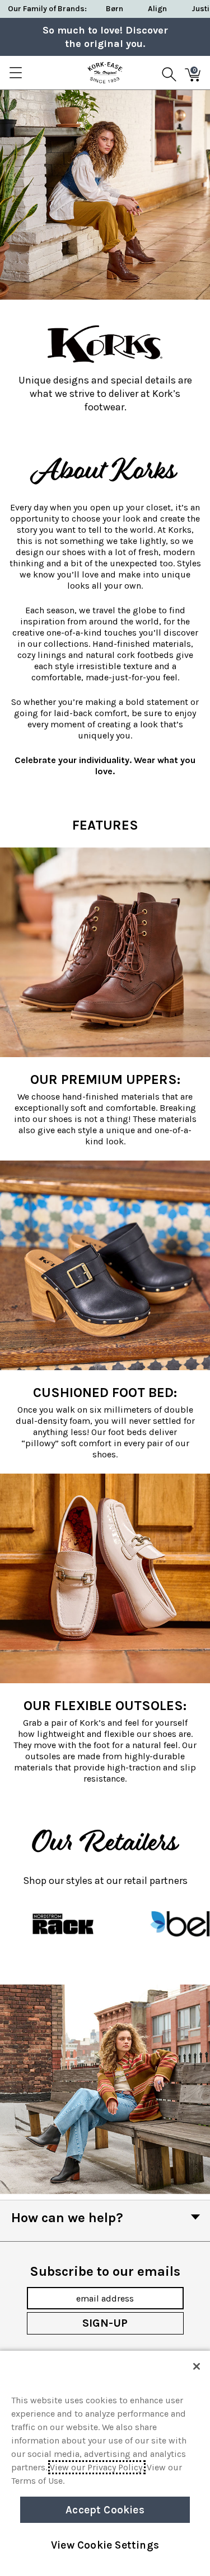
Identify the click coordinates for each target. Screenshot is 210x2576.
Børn (115, 9)
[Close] (197, 2366)
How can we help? (67, 2218)
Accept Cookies (105, 2510)
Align (157, 9)
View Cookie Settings (105, 2545)
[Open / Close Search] (169, 73)
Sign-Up (105, 2323)
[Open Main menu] (15, 73)
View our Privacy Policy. (97, 2467)
